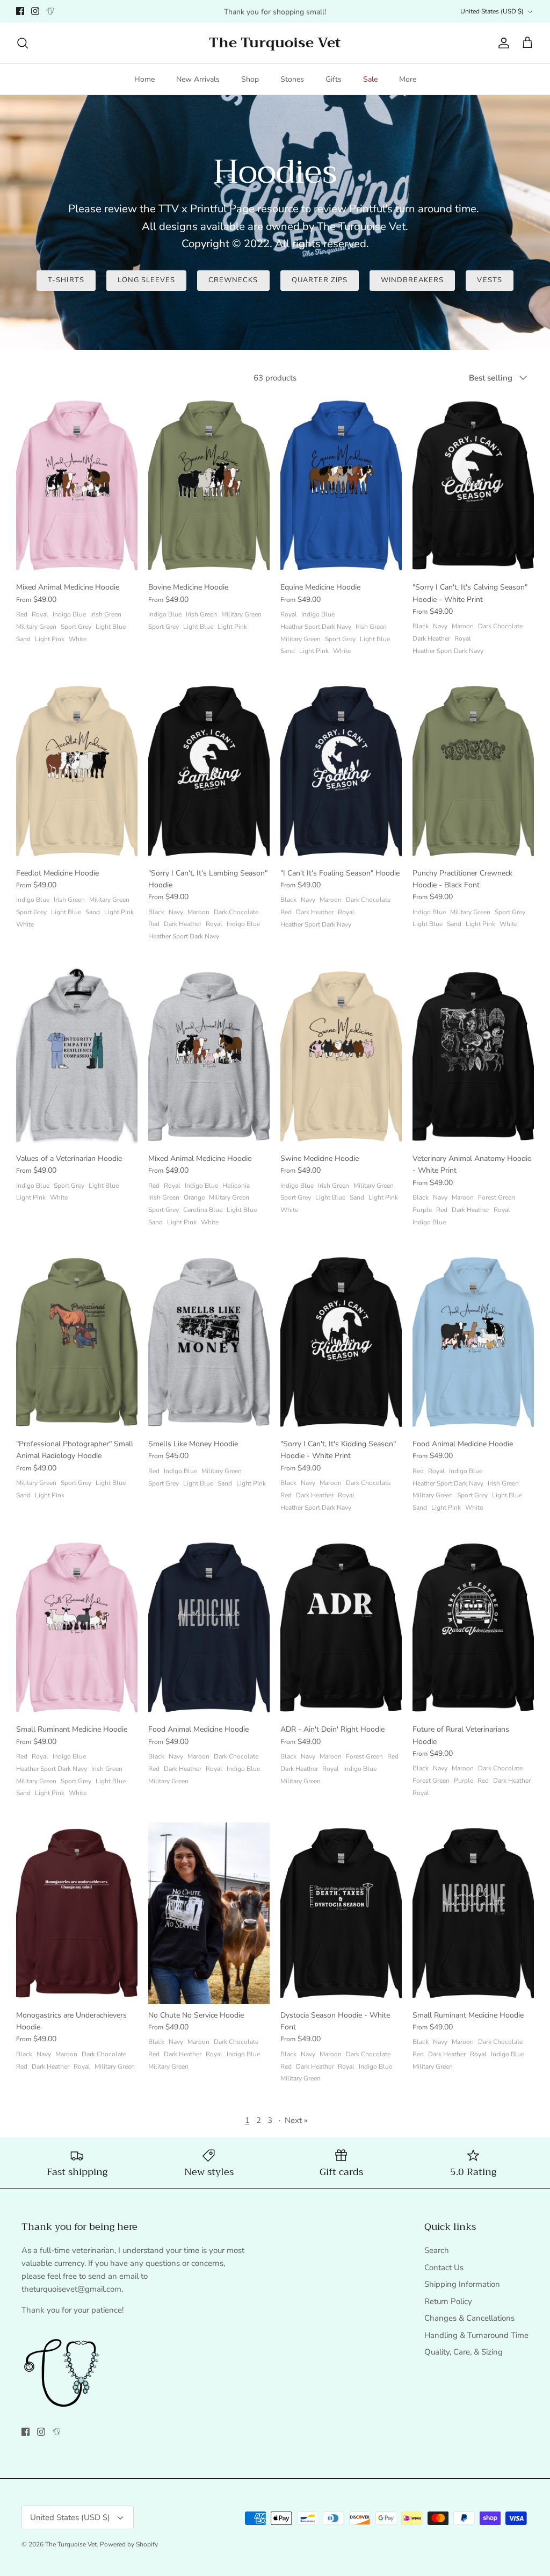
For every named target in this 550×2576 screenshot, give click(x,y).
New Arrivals (198, 79)
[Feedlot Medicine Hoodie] (77, 771)
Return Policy (448, 2301)
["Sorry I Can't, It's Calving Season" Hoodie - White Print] (473, 486)
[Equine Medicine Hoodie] (341, 486)
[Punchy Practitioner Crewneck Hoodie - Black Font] (473, 771)
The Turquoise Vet (71, 2544)
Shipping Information (462, 2284)
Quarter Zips (320, 280)
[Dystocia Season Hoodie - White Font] (341, 1913)
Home (144, 79)
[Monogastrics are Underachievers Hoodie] (77, 1913)
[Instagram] (35, 11)
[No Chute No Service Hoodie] (209, 1913)
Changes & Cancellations (469, 2318)
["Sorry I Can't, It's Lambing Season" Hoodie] (209, 771)
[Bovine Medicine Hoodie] (209, 486)
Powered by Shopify (129, 2544)
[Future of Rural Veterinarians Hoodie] (473, 1628)
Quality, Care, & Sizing (464, 2352)
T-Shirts (66, 280)
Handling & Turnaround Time (476, 2335)
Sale (370, 79)
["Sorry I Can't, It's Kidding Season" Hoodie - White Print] (341, 1342)
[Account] (502, 43)
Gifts (334, 79)
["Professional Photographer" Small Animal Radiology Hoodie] (77, 1342)
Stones (292, 79)
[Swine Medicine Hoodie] (341, 1056)
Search (437, 2250)
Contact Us (444, 2268)
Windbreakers (412, 280)
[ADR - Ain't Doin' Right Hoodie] (341, 1628)
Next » (296, 2120)
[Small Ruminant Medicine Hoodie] (77, 1628)
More (408, 79)
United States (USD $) (492, 11)
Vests (489, 280)
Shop (250, 79)
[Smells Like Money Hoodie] (209, 1342)
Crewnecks (233, 280)
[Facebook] (20, 11)
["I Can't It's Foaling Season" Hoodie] (341, 771)
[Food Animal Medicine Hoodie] (473, 1342)
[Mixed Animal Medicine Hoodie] (77, 486)
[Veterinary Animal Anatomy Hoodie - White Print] (473, 1056)
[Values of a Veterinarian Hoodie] (77, 1056)
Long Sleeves (146, 280)
